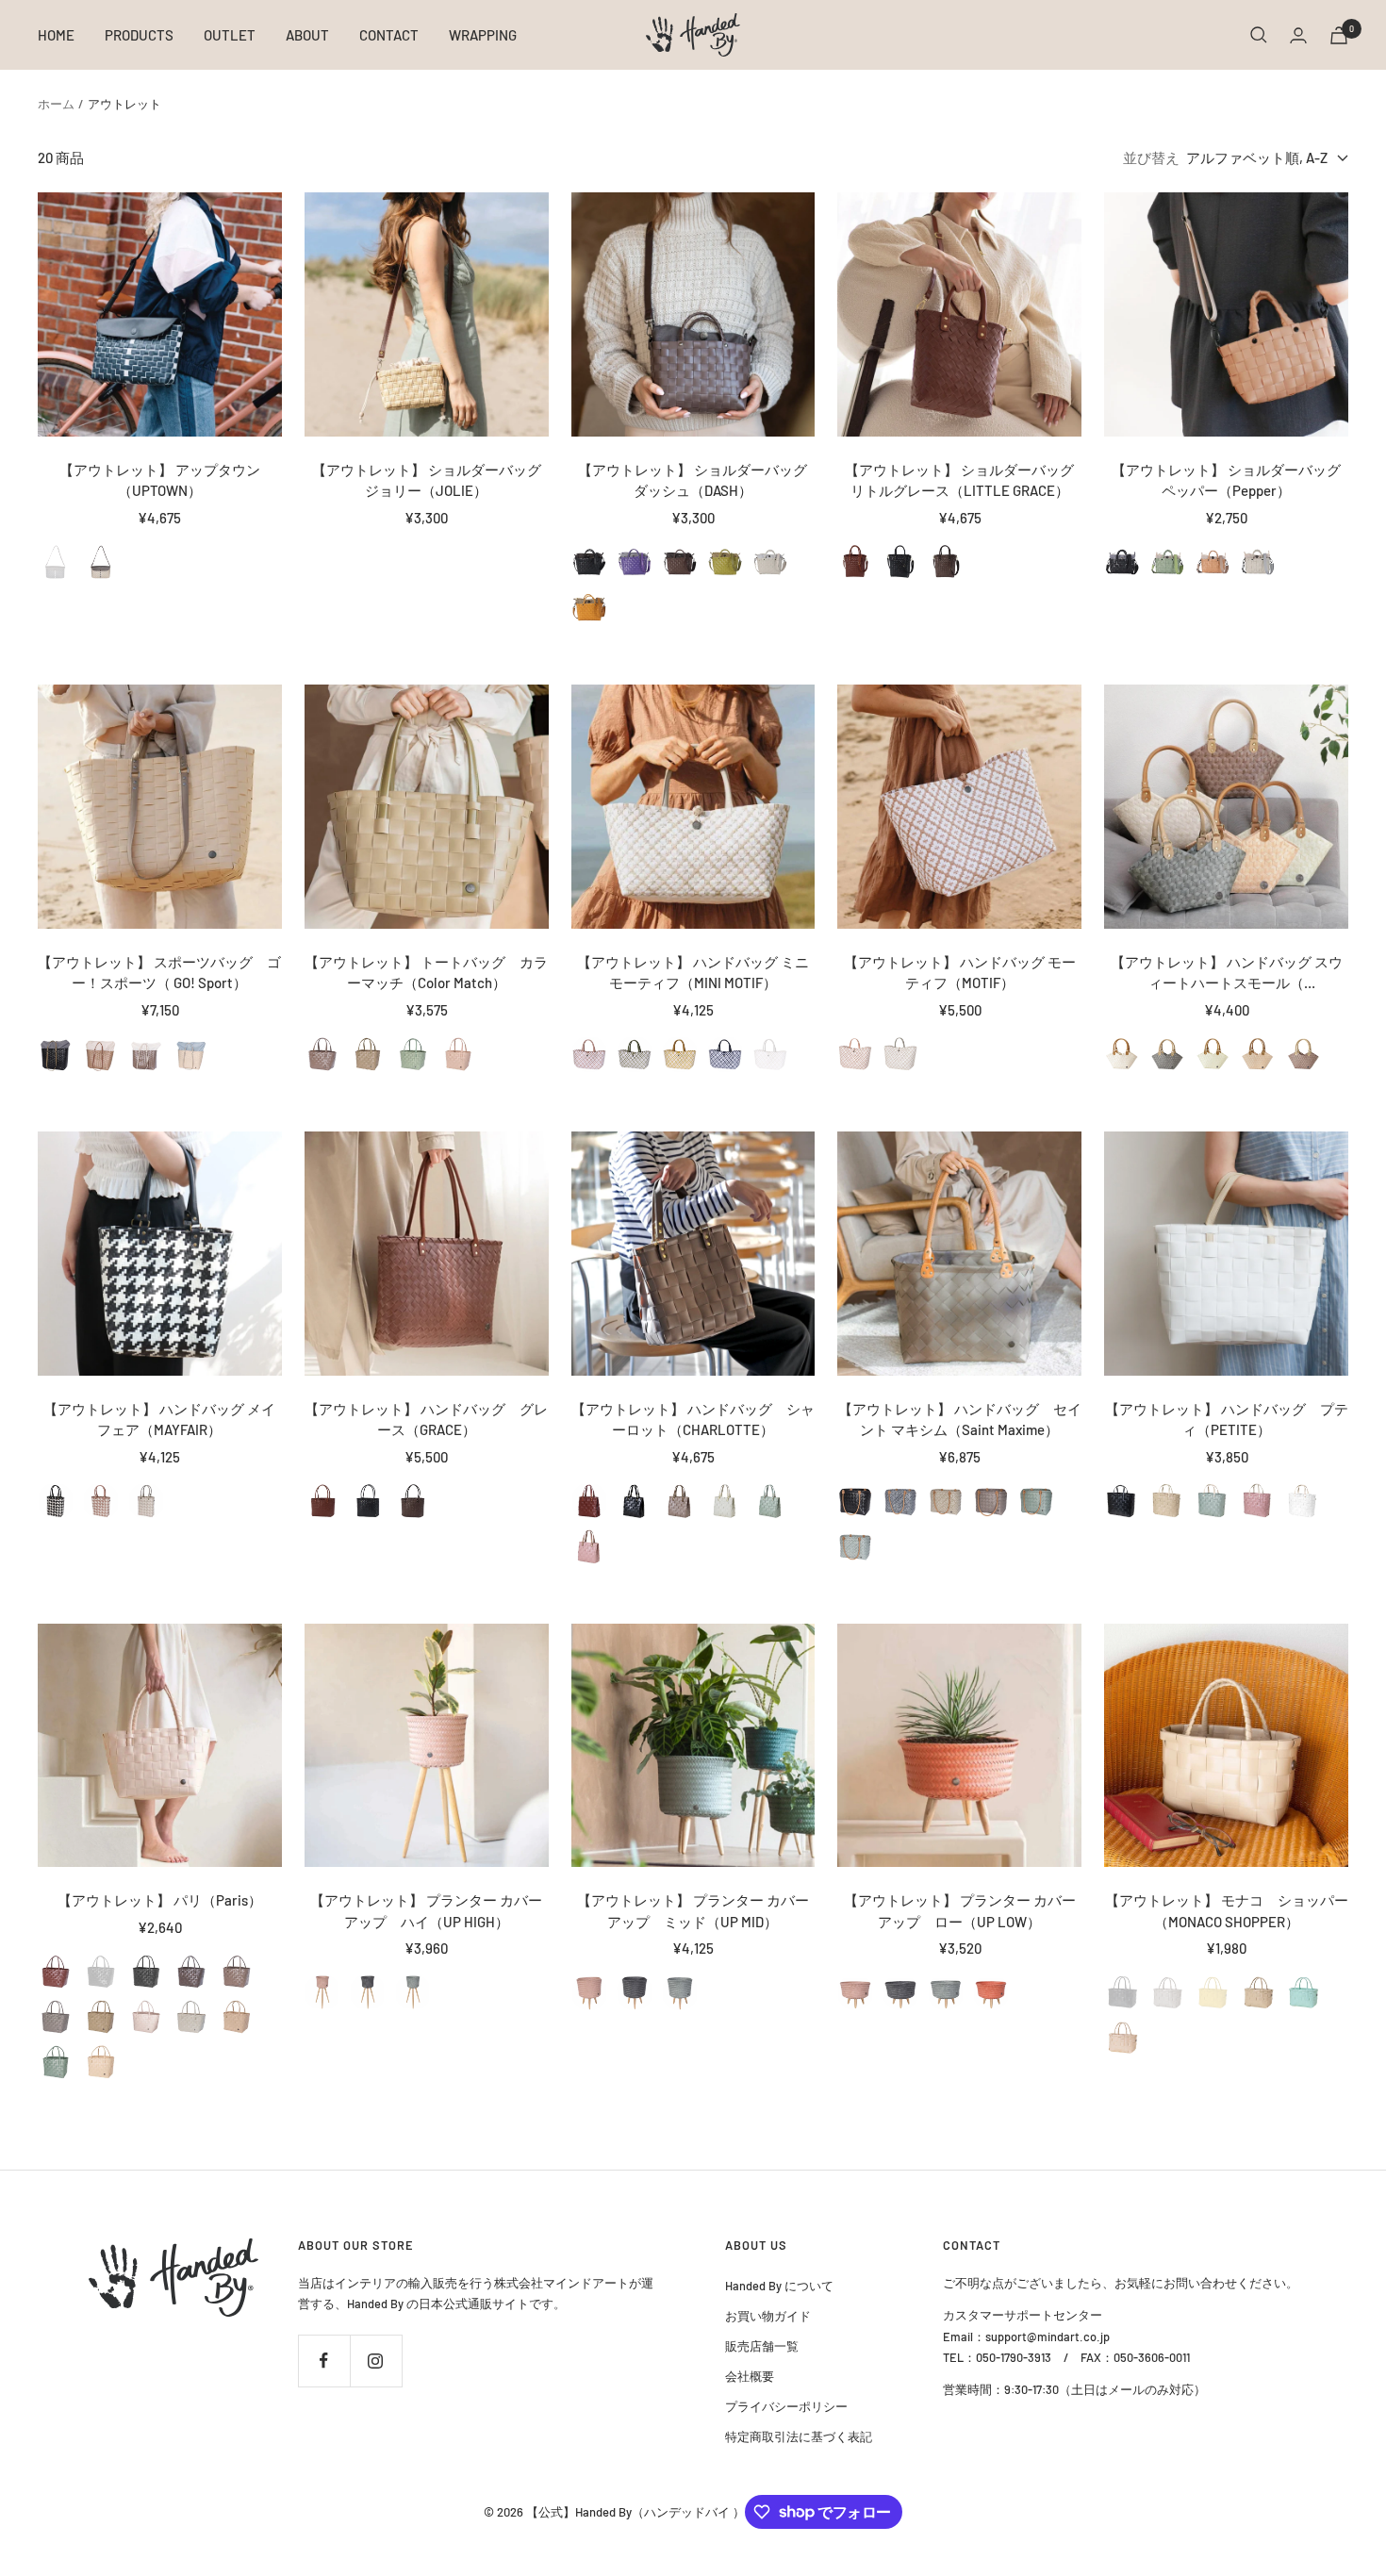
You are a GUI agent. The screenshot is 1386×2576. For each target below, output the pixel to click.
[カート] (1339, 35)
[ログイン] (1298, 35)
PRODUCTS (139, 35)
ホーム (56, 104)
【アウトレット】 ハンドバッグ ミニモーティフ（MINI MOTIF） (693, 973)
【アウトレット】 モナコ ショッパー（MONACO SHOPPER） (1227, 1911)
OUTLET (230, 35)
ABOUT (307, 35)
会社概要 (750, 2376)
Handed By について (779, 2286)
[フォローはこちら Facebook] (324, 2361)
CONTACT (389, 35)
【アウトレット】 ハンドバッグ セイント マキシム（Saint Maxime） (960, 1420)
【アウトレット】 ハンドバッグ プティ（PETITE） (1227, 1420)
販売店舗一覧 (762, 2346)
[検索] (1259, 35)
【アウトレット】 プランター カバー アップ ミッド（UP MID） (693, 1911)
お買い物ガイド (768, 2316)
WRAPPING (483, 35)
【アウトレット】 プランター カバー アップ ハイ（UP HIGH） (426, 1911)
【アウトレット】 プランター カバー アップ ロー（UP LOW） (960, 1911)
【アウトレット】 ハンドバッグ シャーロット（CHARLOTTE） (693, 1420)
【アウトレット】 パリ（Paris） (160, 1900)
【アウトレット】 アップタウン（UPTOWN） (160, 480)
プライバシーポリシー (786, 2406)
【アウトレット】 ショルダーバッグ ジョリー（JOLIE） (427, 480)
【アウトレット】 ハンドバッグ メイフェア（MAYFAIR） (159, 1420)
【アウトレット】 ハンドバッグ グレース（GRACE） (426, 1420)
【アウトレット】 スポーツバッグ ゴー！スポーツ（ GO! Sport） (159, 973)
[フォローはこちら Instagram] (376, 2361)
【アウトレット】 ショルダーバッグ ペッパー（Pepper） (1230, 480)
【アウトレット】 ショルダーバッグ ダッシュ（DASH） (693, 480)
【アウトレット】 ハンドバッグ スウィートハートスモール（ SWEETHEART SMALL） (1227, 974)
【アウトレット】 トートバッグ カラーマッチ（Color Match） (426, 973)
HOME (56, 35)
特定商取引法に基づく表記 (799, 2436)
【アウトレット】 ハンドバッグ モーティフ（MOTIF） (960, 973)
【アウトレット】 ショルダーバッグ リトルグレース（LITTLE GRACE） (959, 480)
